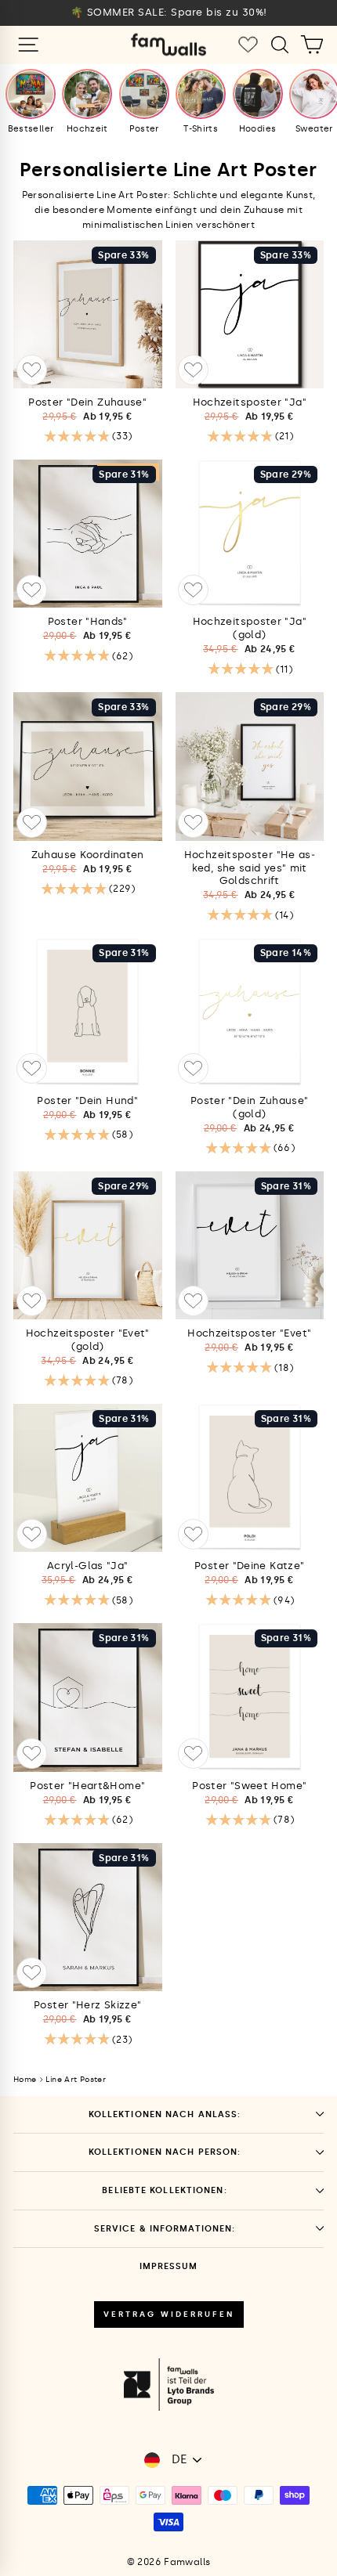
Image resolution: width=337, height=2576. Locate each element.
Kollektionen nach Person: (165, 2152)
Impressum (168, 2266)
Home (25, 2080)
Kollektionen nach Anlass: (165, 2114)
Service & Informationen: (165, 2229)
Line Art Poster (76, 2080)
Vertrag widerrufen (169, 2314)
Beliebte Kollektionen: (164, 2190)
